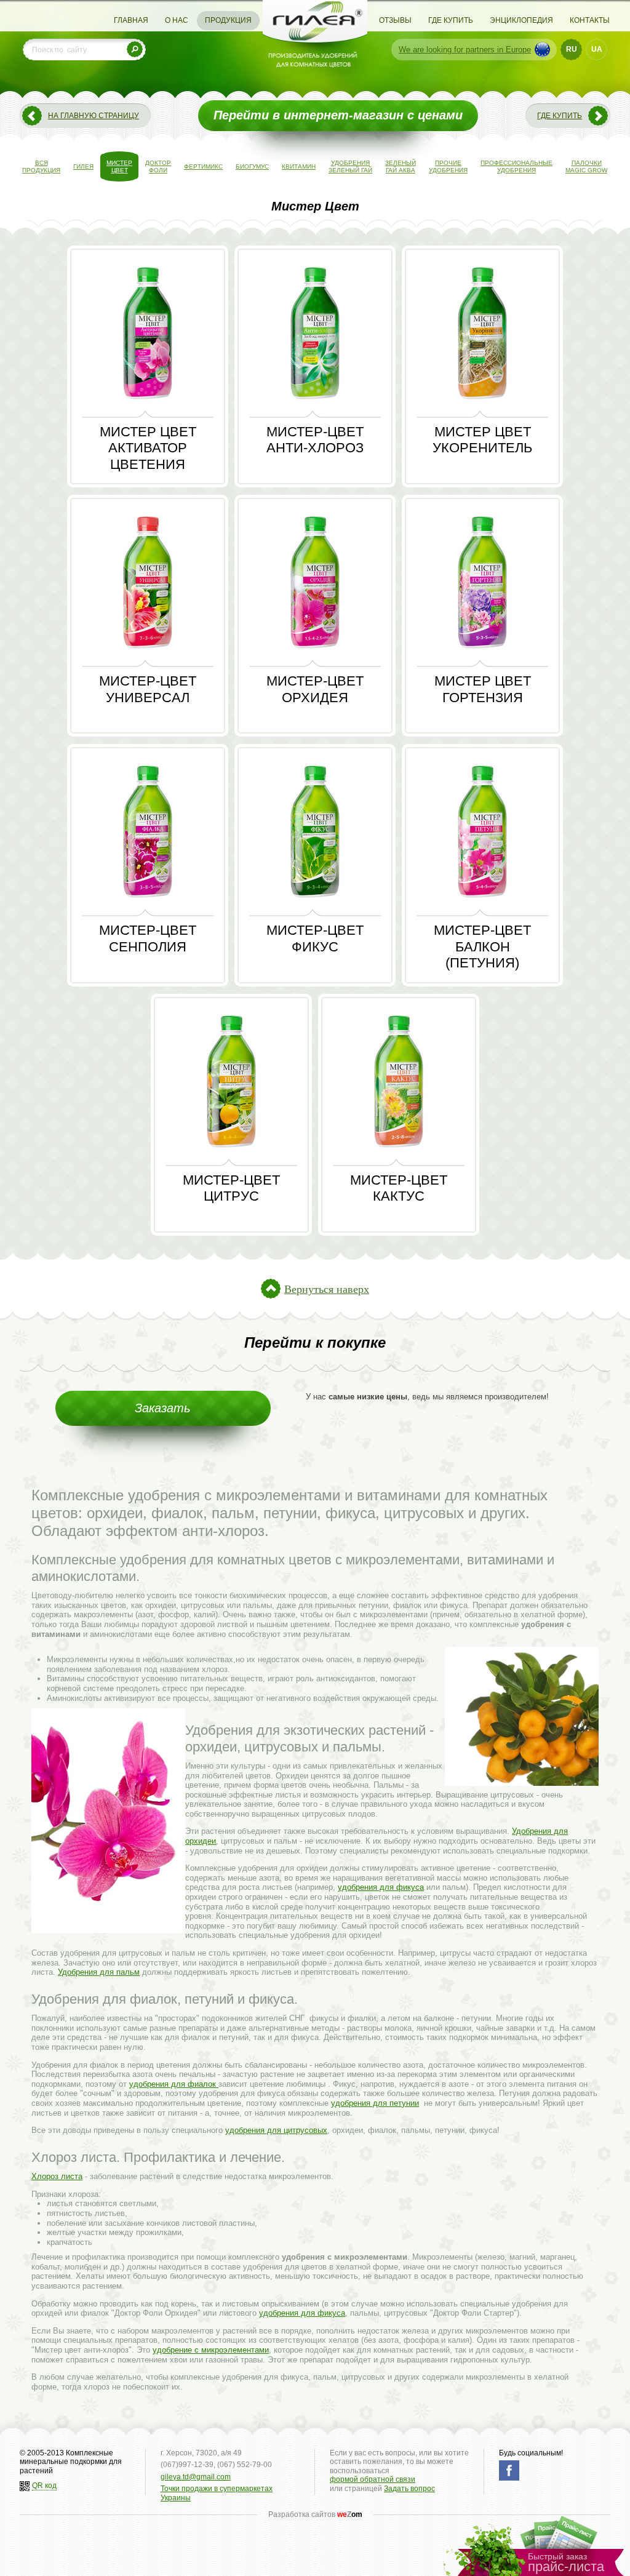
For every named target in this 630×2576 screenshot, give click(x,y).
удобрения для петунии (375, 2103)
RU (572, 49)
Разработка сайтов (315, 2514)
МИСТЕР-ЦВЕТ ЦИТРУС (231, 1188)
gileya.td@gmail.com (196, 2477)
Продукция (228, 20)
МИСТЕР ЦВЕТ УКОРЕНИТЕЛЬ (482, 440)
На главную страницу (94, 116)
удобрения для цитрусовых (276, 2130)
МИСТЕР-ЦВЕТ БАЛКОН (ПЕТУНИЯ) (482, 946)
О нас (177, 20)
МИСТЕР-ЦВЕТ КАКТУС (399, 1188)
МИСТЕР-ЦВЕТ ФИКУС (315, 938)
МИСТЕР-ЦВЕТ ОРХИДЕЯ (315, 689)
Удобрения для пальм (99, 1972)
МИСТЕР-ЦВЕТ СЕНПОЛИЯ (148, 938)
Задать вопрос (409, 2489)
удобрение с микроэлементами (211, 2350)
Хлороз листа (57, 2176)
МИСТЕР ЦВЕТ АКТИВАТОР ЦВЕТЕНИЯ (148, 448)
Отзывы (395, 20)
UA (597, 49)
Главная (131, 20)
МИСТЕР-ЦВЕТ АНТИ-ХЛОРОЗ (315, 440)
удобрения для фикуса (381, 1887)
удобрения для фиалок (174, 2084)
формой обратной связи (373, 2479)
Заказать (163, 1408)
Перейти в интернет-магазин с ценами (338, 115)
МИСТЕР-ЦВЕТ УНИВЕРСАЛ (148, 689)
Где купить (451, 20)
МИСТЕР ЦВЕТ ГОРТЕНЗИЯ (483, 689)
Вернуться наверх (327, 1289)
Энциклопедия (521, 20)
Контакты (590, 20)
